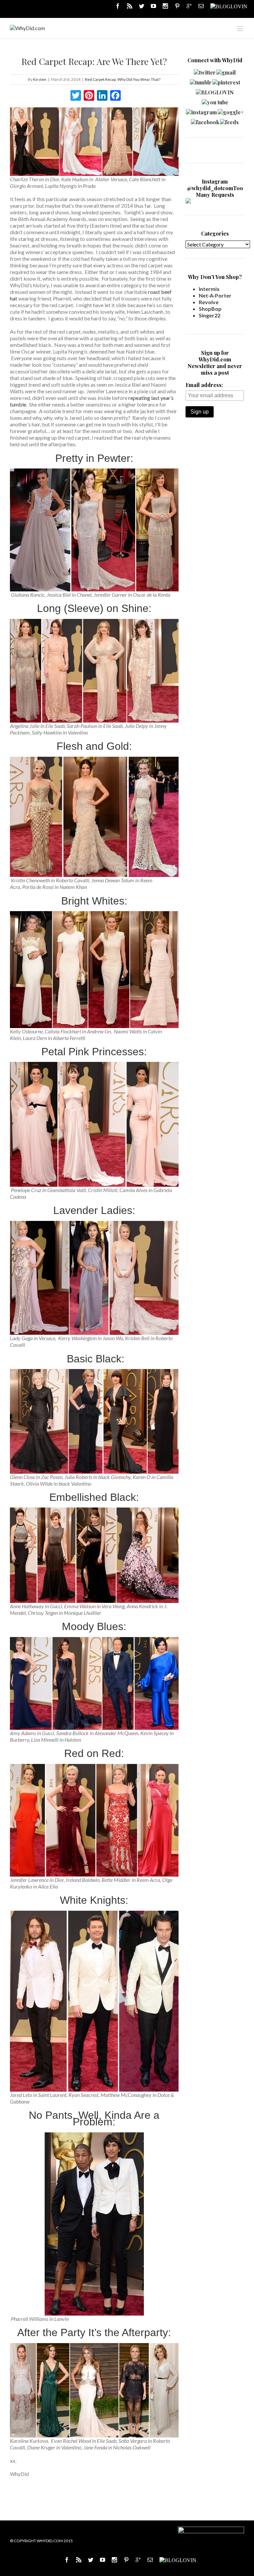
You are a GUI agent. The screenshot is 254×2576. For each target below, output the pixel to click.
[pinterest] (226, 81)
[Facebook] (118, 6)
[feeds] (229, 120)
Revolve (209, 302)
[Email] (201, 6)
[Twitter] (142, 6)
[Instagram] (165, 6)
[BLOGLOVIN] (229, 6)
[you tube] (215, 101)
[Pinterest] (177, 6)
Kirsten (40, 79)
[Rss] (130, 6)
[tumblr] (201, 81)
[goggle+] (231, 110)
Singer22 (210, 315)
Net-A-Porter (215, 295)
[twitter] (205, 71)
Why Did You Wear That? (139, 79)
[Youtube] (153, 6)
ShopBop (210, 309)
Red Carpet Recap (100, 79)
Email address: (204, 385)
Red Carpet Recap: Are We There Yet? (94, 61)
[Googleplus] (189, 6)
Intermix (209, 289)
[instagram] (201, 110)
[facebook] (205, 120)
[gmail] (226, 71)
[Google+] (138, 2560)
